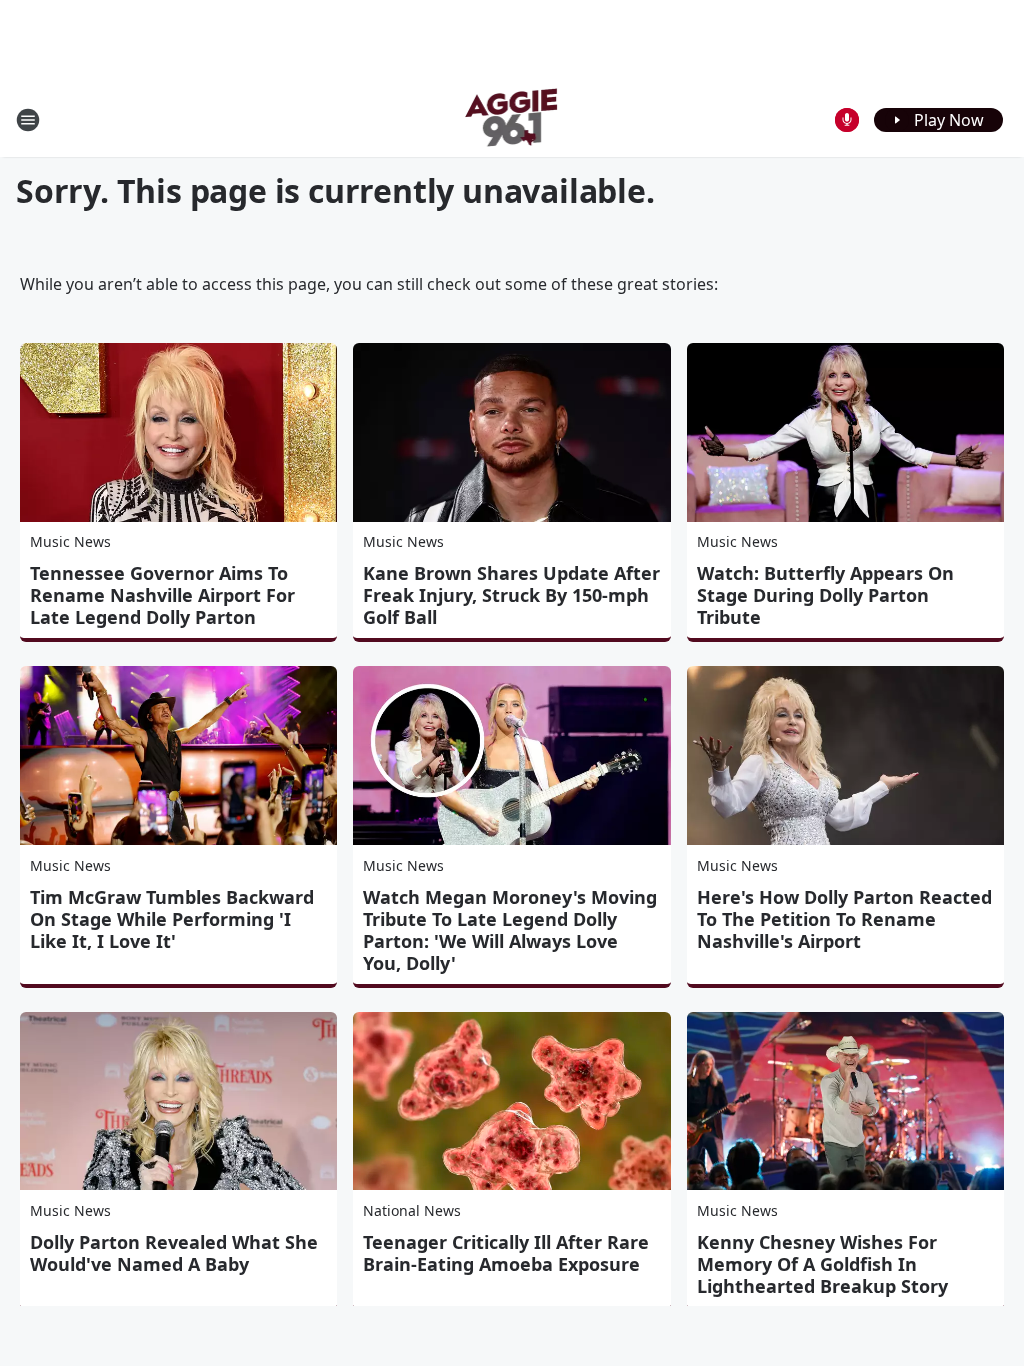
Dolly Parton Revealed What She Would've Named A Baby (174, 1253)
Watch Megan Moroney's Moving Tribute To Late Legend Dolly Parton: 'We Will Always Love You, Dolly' (510, 930)
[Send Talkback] (847, 120)
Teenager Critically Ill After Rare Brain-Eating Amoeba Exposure (506, 1253)
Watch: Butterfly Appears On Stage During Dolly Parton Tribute (825, 595)
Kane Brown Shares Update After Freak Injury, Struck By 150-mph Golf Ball (511, 595)
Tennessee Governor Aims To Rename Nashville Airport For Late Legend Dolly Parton (162, 595)
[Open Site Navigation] (28, 120)
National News (412, 1210)
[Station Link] (512, 119)
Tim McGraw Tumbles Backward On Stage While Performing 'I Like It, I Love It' (172, 919)
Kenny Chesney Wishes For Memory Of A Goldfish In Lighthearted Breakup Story (822, 1264)
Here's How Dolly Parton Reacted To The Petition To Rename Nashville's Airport (844, 919)
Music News (70, 541)
